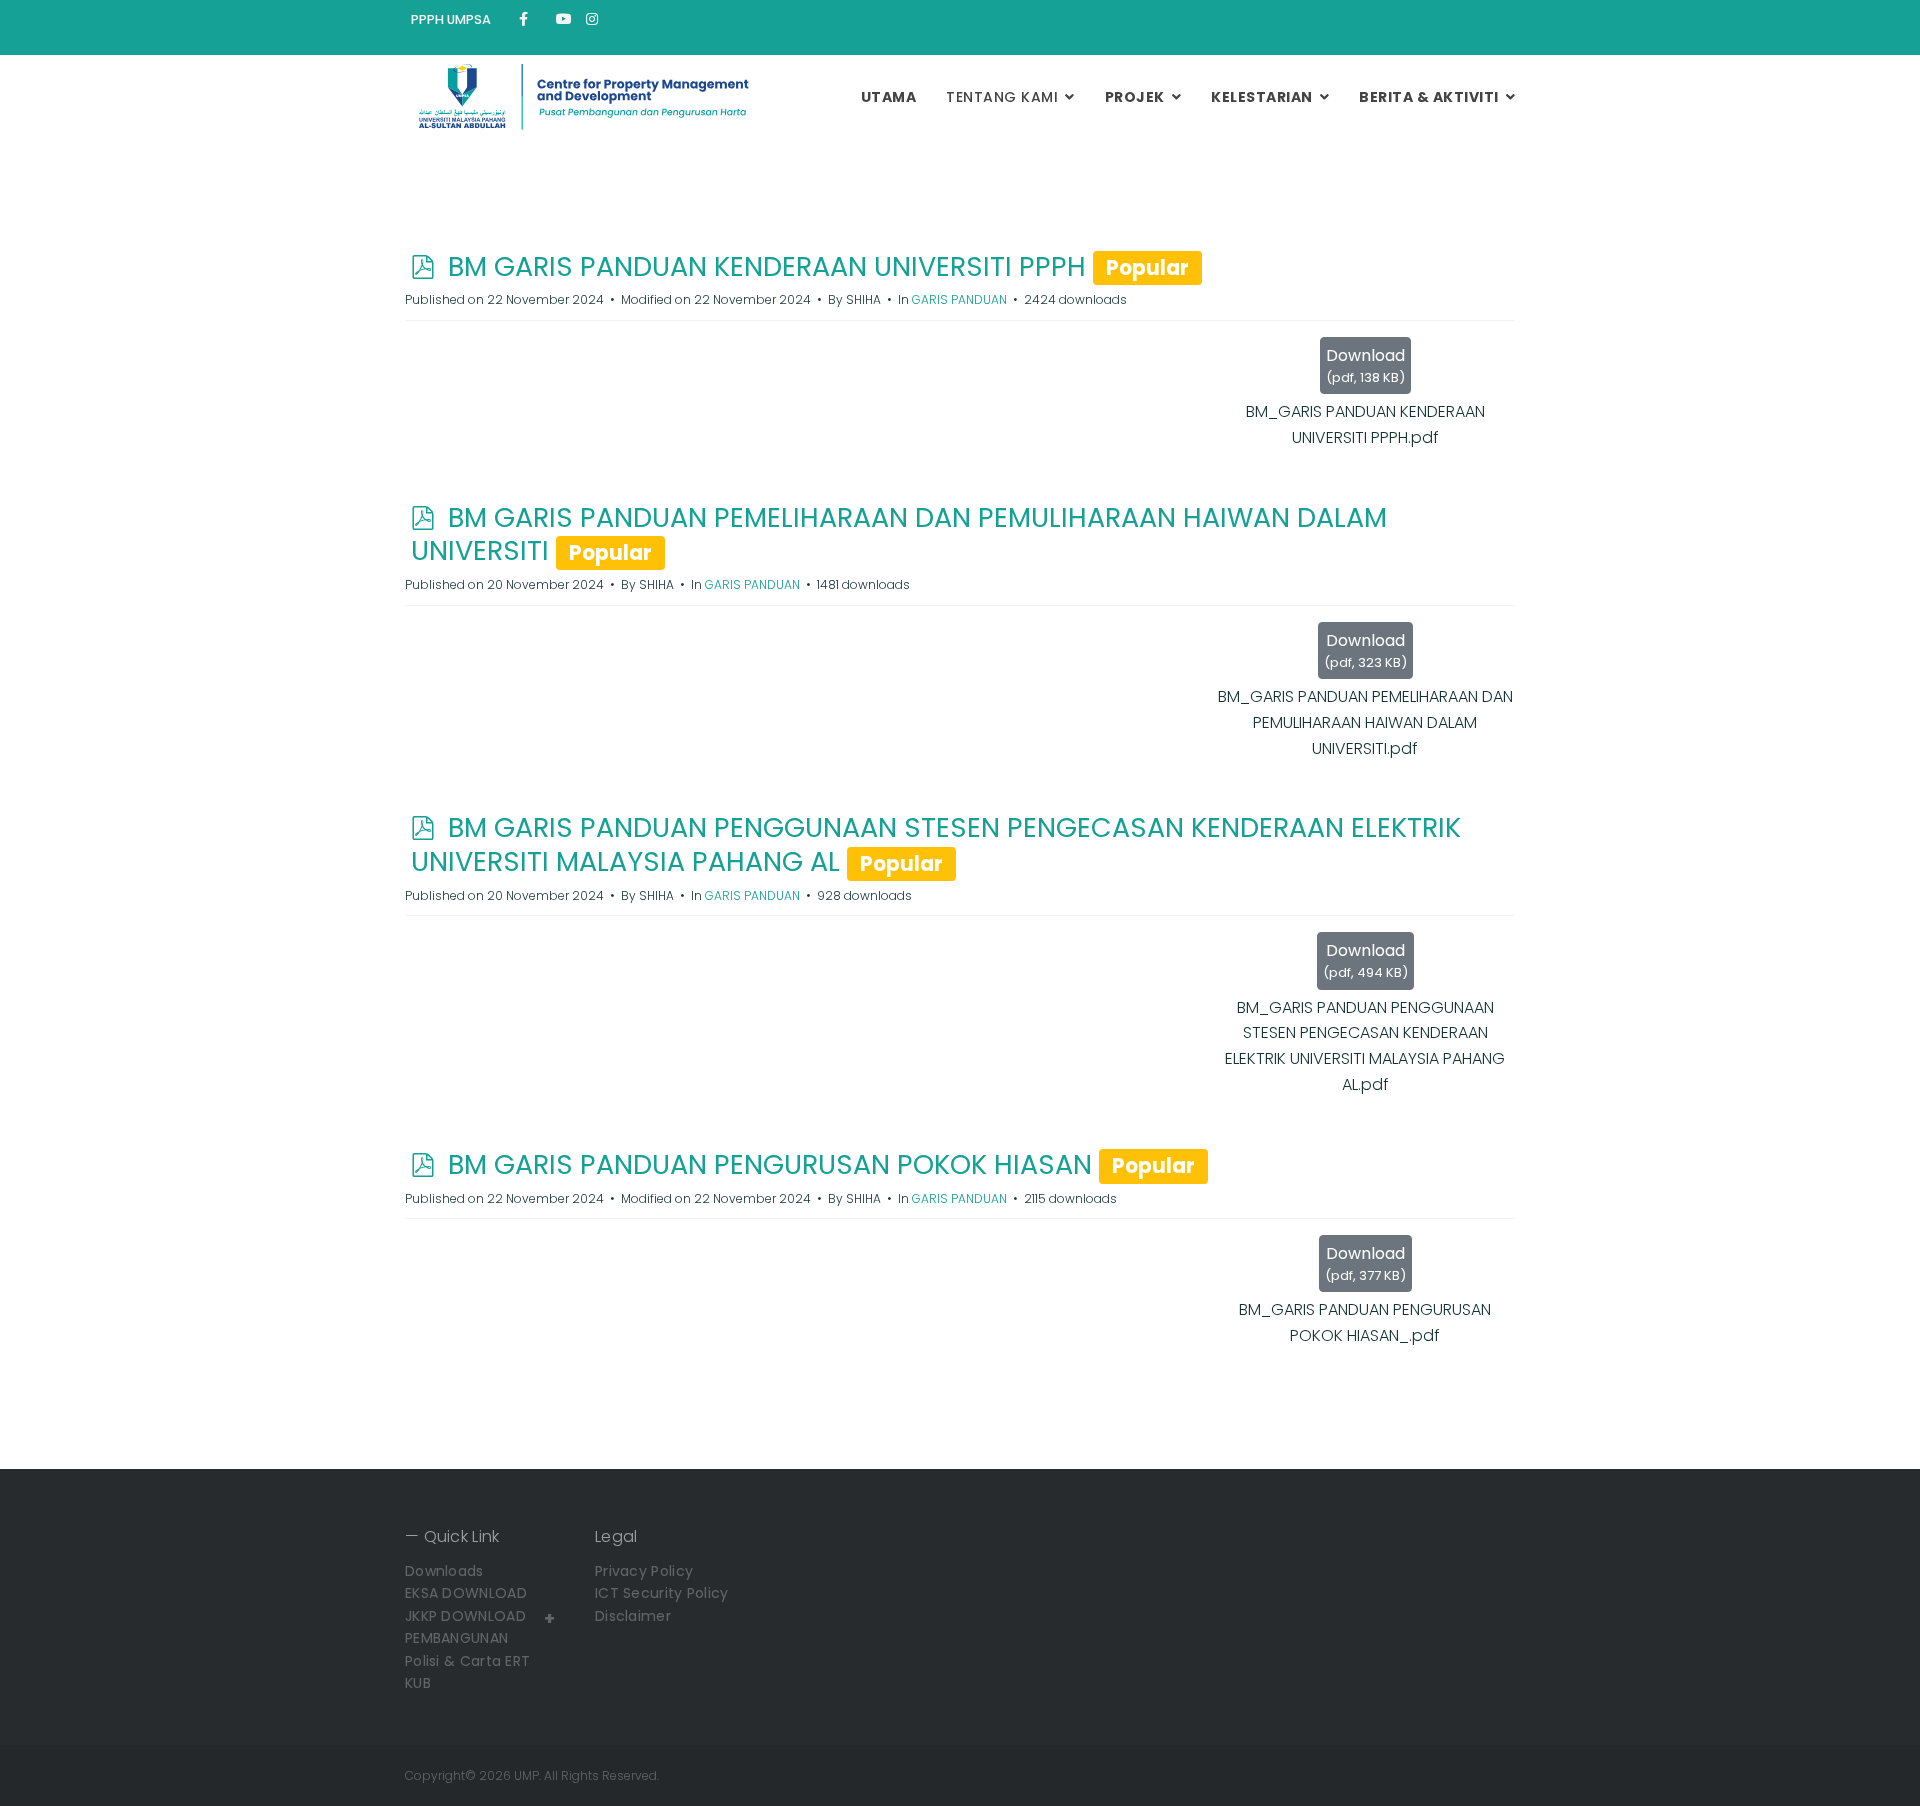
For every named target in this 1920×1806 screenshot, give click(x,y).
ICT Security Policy (662, 1593)
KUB (418, 1683)
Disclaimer (633, 1616)
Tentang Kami (1002, 97)
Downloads (444, 1571)
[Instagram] (592, 19)
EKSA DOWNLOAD (466, 1593)
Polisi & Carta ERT (467, 1661)
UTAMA (889, 97)
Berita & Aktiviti (1429, 97)
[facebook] (523, 19)
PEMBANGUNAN (456, 1638)
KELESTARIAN (1262, 97)
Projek (1135, 97)
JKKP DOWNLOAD (465, 1616)
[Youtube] (564, 19)
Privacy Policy (644, 1571)
